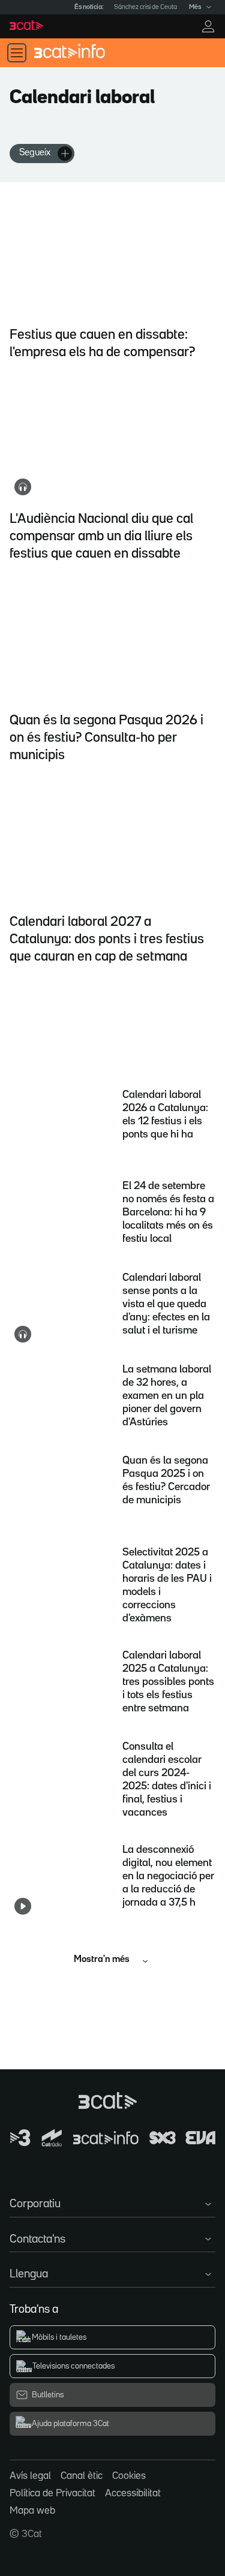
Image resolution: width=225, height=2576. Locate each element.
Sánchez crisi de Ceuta (145, 7)
